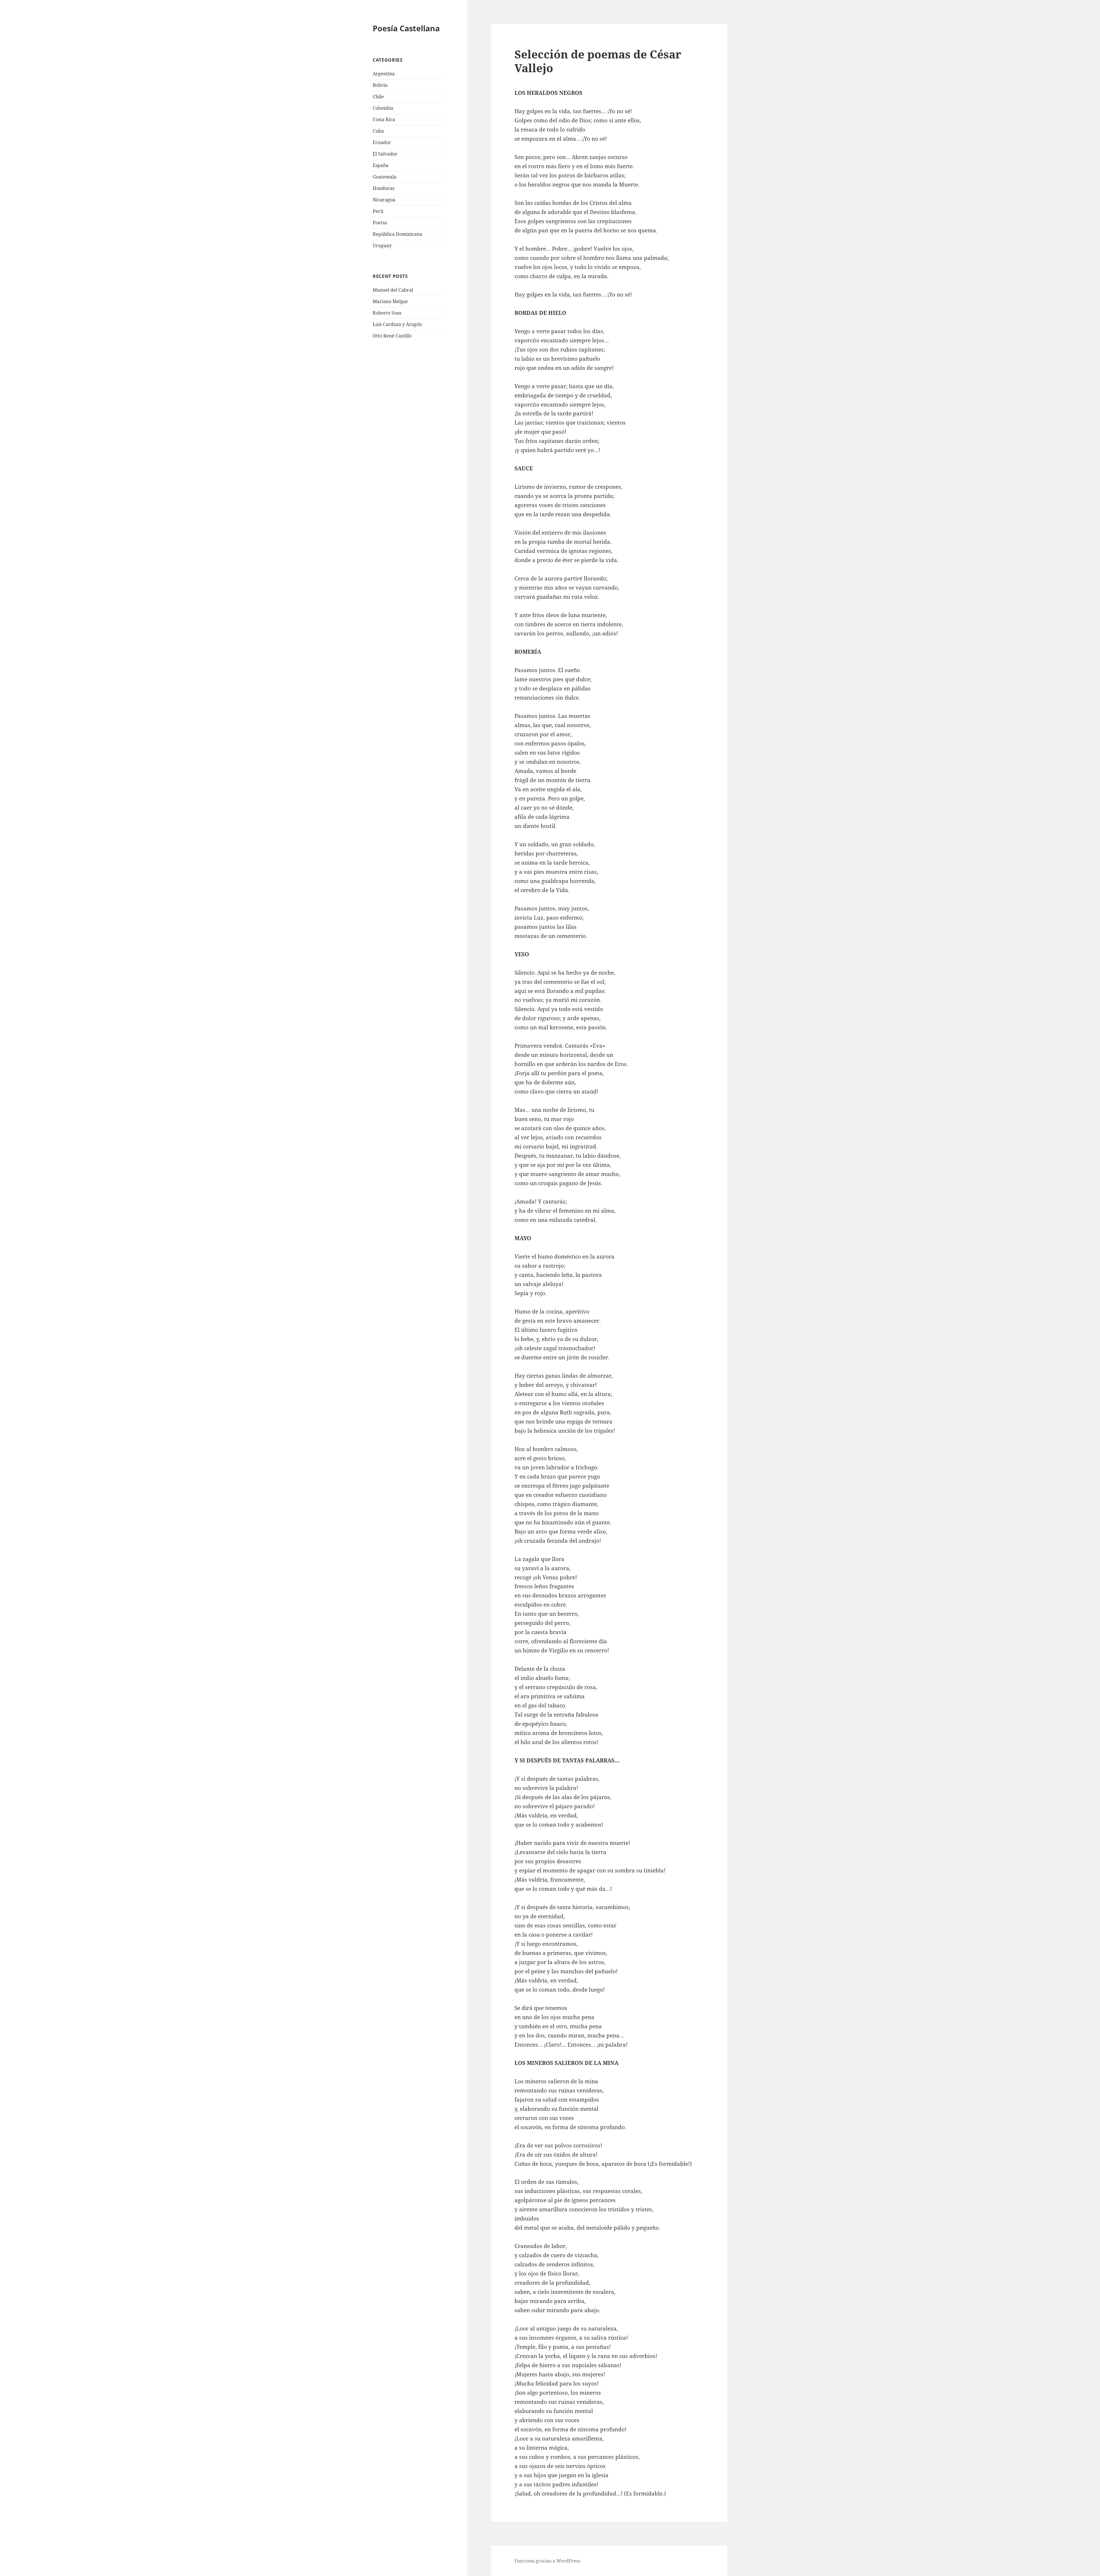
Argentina (384, 74)
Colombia (383, 108)
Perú (378, 211)
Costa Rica (384, 119)
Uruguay (382, 246)
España (381, 165)
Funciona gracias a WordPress (547, 2561)
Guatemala (385, 177)
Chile (378, 97)
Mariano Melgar (390, 301)
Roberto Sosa (387, 313)
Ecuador (382, 142)
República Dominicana (397, 234)
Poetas (380, 223)
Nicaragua (384, 200)
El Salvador (385, 154)
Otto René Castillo (392, 336)
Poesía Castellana (406, 28)
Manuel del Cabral (393, 290)
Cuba (378, 131)
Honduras (384, 188)
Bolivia (380, 85)
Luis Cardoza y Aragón (397, 324)
